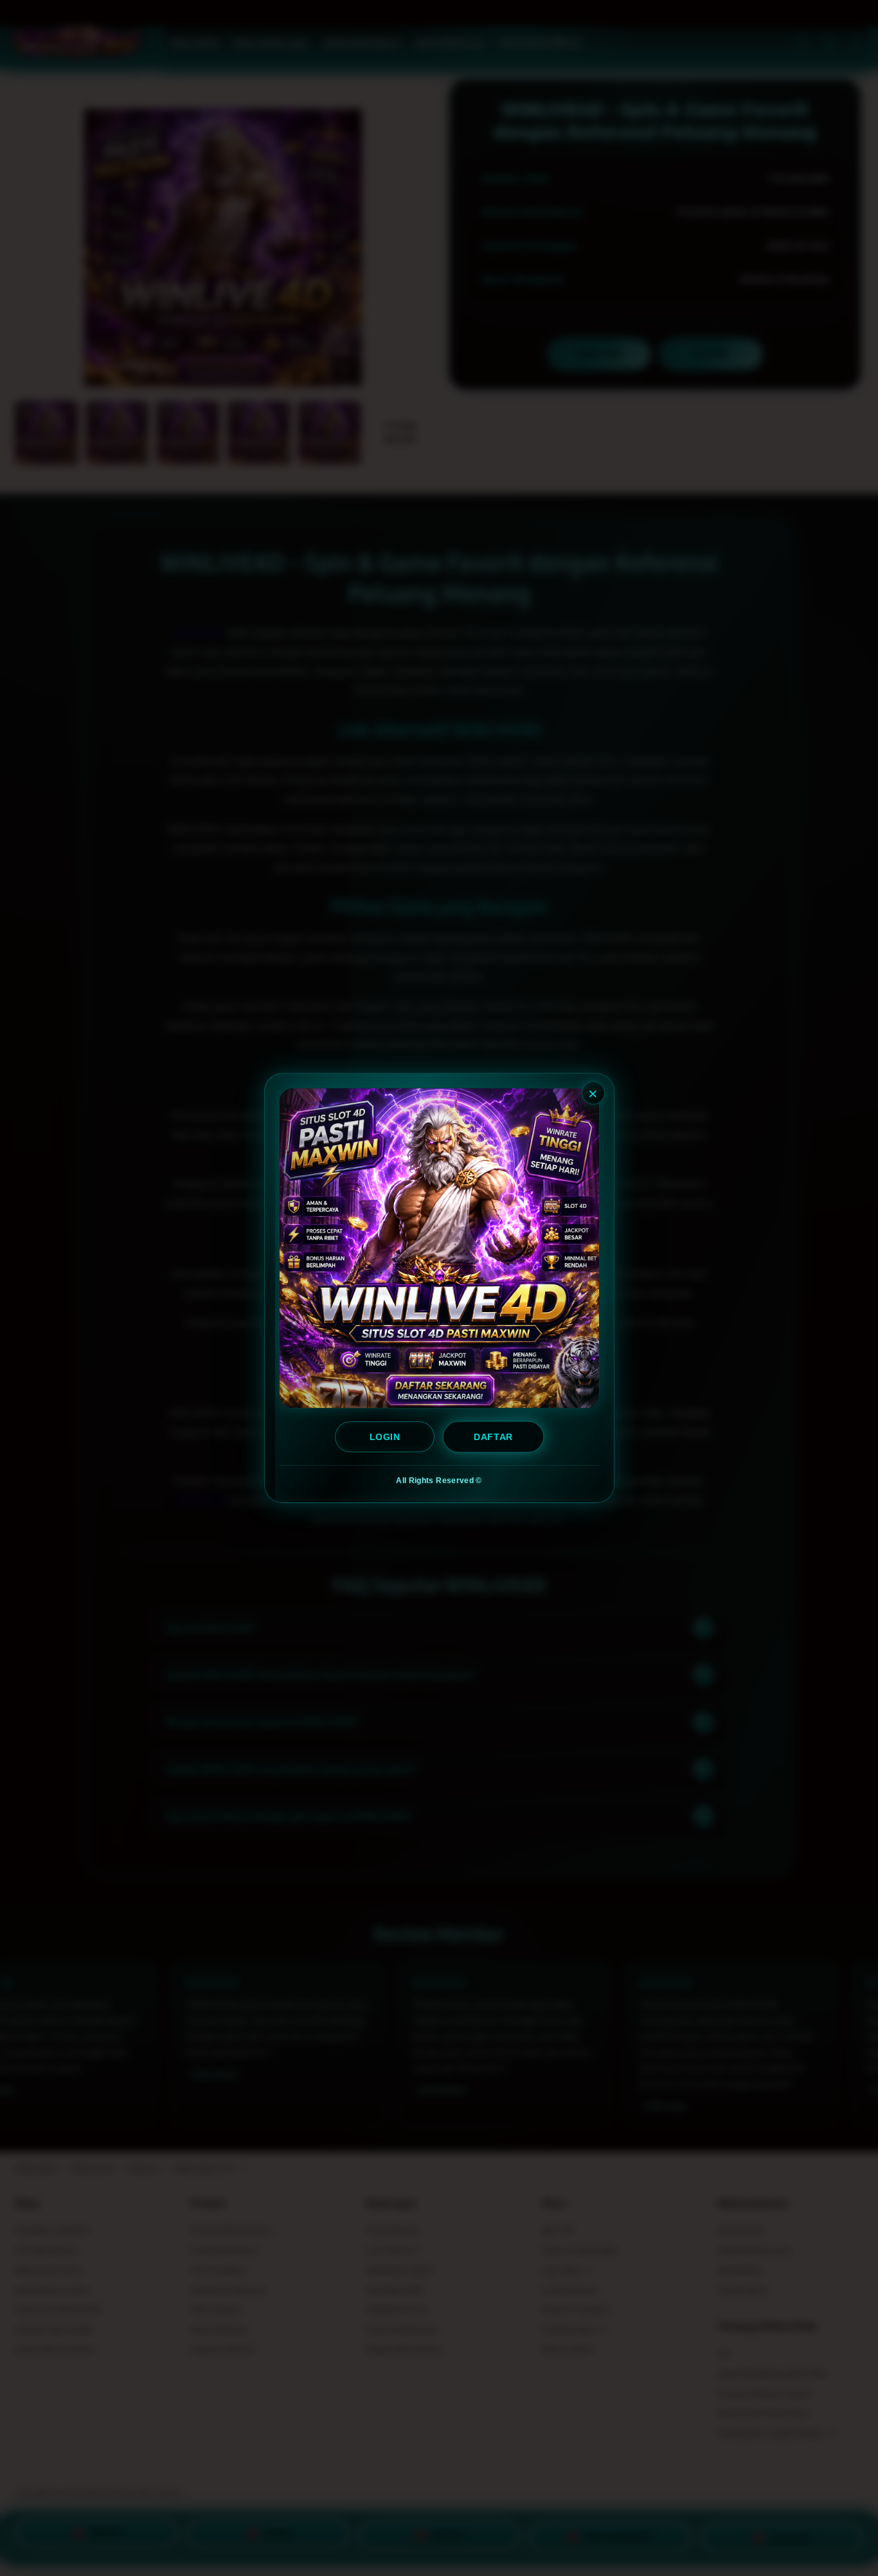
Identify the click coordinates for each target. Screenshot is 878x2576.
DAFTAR (494, 1437)
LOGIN (385, 1437)
